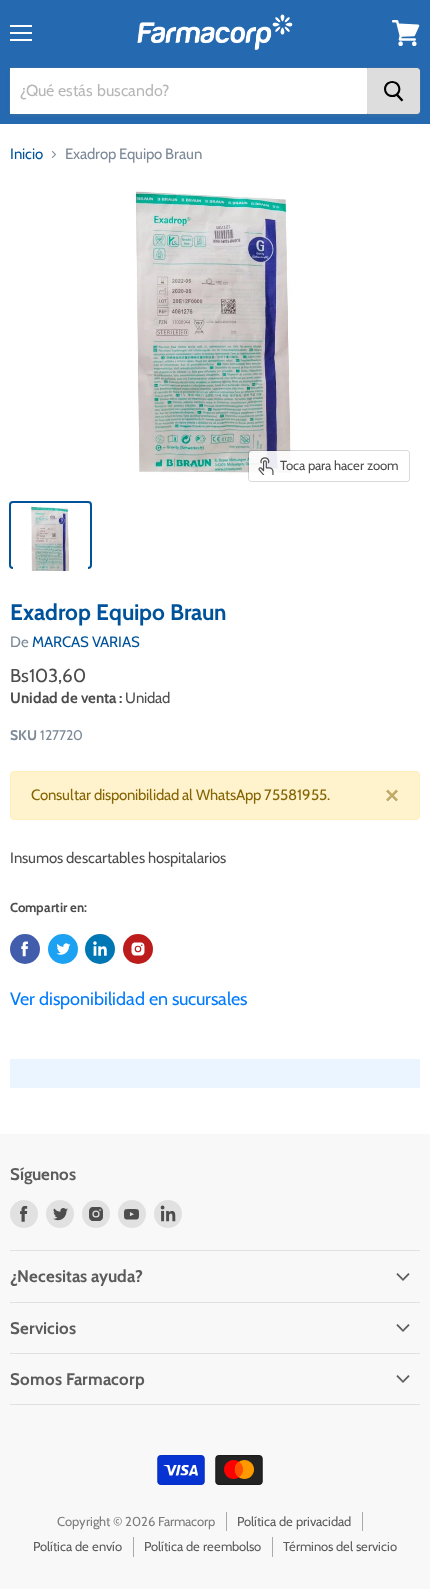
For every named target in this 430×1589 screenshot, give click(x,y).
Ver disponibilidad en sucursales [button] (128, 999)
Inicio (26, 154)
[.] (138, 949)
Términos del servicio (340, 1546)
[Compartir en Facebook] (25, 949)
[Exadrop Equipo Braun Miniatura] (50, 535)
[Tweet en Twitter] (63, 949)
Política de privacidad (294, 1521)
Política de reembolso (202, 1546)
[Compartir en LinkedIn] (100, 949)
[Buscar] (393, 91)
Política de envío (77, 1546)
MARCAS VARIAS (86, 642)
